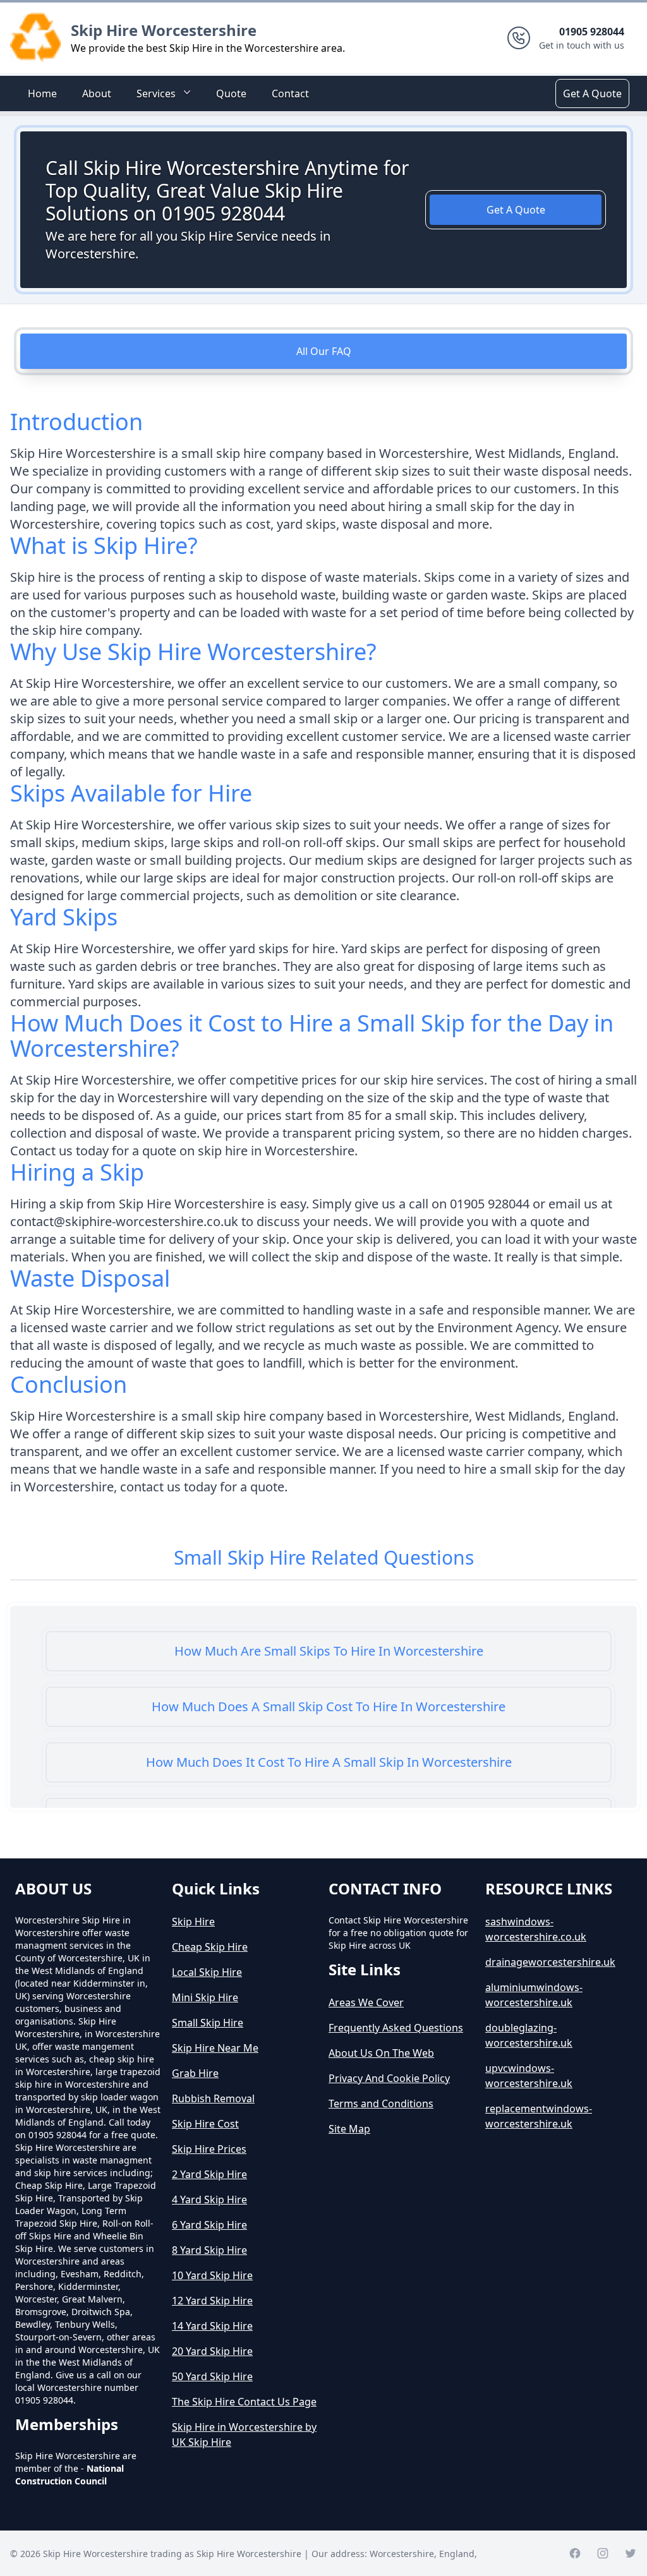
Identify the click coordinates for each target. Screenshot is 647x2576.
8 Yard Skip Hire (209, 2250)
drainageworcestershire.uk (550, 1962)
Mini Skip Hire (205, 1997)
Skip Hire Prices (209, 2149)
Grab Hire (195, 2073)
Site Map (349, 2129)
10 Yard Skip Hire (212, 2275)
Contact (290, 93)
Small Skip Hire (208, 2023)
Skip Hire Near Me (215, 2048)
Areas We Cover (366, 2002)
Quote (231, 93)
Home (42, 93)
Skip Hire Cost (205, 2124)
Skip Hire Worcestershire (164, 30)
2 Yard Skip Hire (209, 2174)
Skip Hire (193, 1922)
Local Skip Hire (207, 1972)
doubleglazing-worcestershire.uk (529, 2035)
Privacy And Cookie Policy (389, 2078)
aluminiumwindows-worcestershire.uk (534, 1995)
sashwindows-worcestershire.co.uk (536, 1929)
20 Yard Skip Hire (212, 2351)
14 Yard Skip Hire (212, 2326)
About (97, 93)
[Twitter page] (631, 2553)
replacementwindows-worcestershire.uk (539, 2116)
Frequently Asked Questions (396, 2028)
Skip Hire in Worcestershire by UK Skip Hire (244, 2435)
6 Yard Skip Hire (209, 2225)
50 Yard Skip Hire (212, 2376)
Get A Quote (592, 93)
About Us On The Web (381, 2053)
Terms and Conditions (381, 2104)
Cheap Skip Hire (210, 1947)
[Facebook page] (575, 2553)
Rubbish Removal (213, 2098)
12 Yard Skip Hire (212, 2301)
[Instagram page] (603, 2553)
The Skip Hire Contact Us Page (244, 2402)
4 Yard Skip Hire (209, 2200)
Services (156, 93)
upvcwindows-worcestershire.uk (529, 2076)
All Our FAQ (324, 351)
